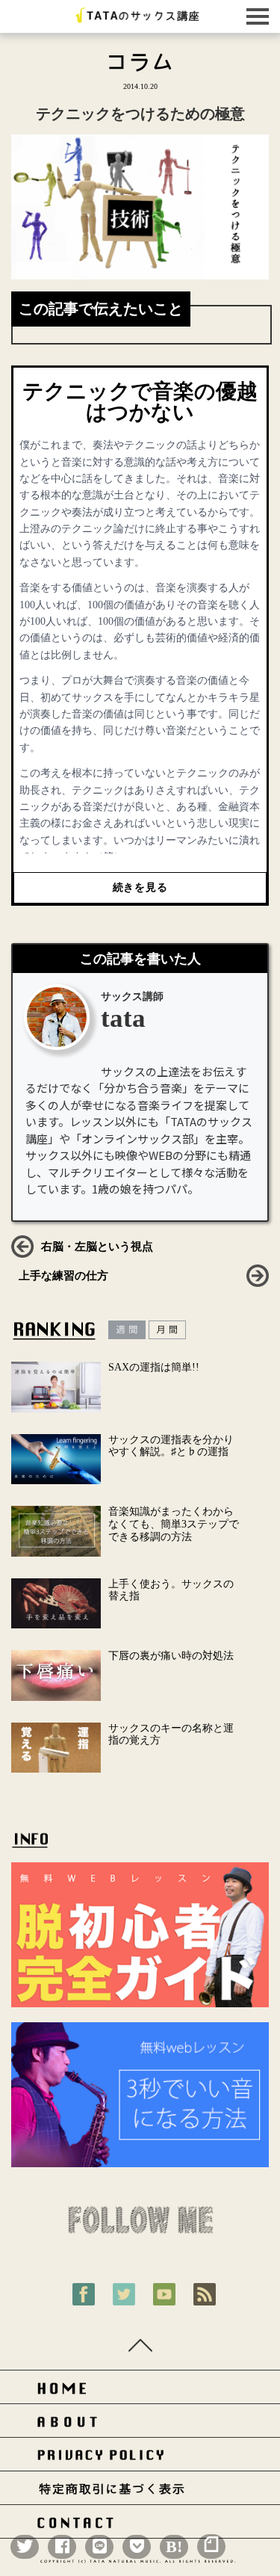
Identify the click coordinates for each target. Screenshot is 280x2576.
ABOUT (140, 2425)
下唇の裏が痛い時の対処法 (171, 1656)
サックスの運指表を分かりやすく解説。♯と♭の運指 (171, 1446)
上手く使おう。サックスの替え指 (171, 1590)
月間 (167, 1330)
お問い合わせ (140, 2526)
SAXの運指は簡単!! (154, 1367)
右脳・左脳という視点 (97, 1247)
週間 (127, 1330)
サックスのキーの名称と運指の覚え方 (171, 1735)
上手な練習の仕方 (63, 1276)
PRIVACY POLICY (140, 2458)
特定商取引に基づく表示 (140, 2492)
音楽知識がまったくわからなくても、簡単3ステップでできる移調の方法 (174, 1524)
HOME (140, 2391)
